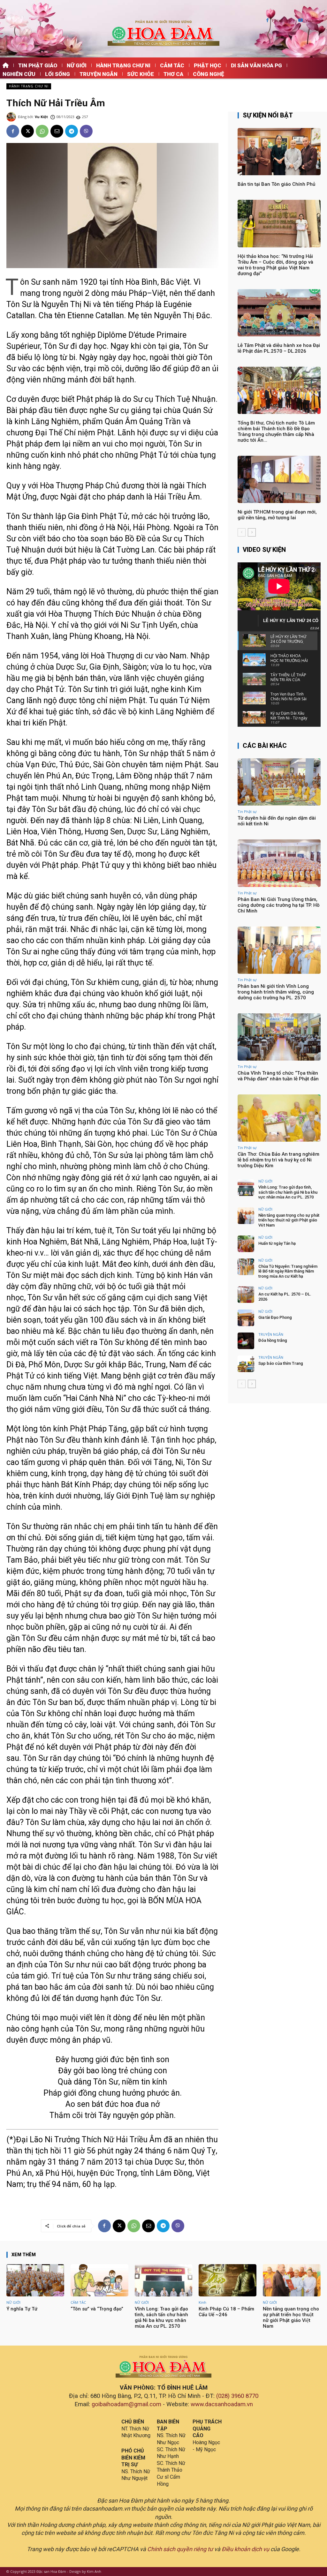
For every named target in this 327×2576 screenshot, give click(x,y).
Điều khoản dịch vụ (245, 2549)
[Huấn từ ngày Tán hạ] (246, 1244)
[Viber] (86, 131)
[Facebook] (267, 21)
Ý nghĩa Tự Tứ (22, 2309)
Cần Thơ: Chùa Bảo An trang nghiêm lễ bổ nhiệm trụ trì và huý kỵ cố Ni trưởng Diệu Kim (278, 1160)
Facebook (281, 21)
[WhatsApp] (42, 131)
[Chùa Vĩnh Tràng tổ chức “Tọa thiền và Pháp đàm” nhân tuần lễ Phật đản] (279, 1037)
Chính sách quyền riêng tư (180, 2549)
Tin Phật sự (247, 811)
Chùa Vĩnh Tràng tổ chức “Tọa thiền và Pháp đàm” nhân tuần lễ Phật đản (278, 1076)
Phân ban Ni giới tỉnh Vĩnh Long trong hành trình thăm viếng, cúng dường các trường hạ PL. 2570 (276, 992)
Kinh (202, 2302)
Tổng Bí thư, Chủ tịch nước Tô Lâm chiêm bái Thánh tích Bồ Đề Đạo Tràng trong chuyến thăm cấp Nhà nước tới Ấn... (276, 432)
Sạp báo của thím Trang (281, 1363)
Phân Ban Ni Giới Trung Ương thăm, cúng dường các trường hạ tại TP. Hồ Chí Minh (279, 905)
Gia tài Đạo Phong (275, 1317)
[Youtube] (301, 21)
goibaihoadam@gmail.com (126, 2404)
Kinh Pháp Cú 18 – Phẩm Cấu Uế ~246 (226, 2312)
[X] (27, 131)
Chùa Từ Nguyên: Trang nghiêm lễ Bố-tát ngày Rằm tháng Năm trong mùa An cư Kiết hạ (288, 1271)
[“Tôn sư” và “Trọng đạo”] (99, 2280)
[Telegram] (72, 131)
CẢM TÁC (78, 2302)
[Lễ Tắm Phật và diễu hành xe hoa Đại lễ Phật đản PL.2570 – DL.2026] (279, 313)
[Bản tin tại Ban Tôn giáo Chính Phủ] (279, 152)
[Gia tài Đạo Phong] (246, 1318)
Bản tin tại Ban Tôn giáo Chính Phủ (276, 184)
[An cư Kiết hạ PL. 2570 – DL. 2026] (246, 1295)
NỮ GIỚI (265, 1181)
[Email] (57, 131)
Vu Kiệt (41, 117)
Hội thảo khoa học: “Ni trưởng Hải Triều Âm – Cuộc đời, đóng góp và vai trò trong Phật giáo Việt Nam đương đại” (275, 265)
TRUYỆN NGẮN (271, 1334)
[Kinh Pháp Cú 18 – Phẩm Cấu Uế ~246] (228, 2280)
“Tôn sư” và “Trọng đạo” (97, 2309)
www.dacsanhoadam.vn (222, 2404)
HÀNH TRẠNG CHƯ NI (29, 86)
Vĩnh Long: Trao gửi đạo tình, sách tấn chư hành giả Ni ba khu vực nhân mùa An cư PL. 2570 (288, 1192)
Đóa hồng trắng (273, 1340)
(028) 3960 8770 (237, 2396)
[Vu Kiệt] (12, 117)
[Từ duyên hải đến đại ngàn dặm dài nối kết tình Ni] (279, 782)
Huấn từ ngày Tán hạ (277, 1243)
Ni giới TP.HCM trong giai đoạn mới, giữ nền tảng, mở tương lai (277, 515)
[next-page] (252, 532)
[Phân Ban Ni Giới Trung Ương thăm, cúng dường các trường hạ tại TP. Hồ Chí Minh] (279, 863)
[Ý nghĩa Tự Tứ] (35, 2280)
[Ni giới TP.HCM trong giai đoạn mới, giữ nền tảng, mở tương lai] (279, 479)
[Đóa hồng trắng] (246, 1341)
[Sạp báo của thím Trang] (246, 1364)
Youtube (313, 21)
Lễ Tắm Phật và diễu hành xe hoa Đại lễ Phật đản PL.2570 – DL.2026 (279, 348)
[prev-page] (242, 532)
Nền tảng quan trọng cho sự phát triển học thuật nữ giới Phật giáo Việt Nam (289, 1220)
